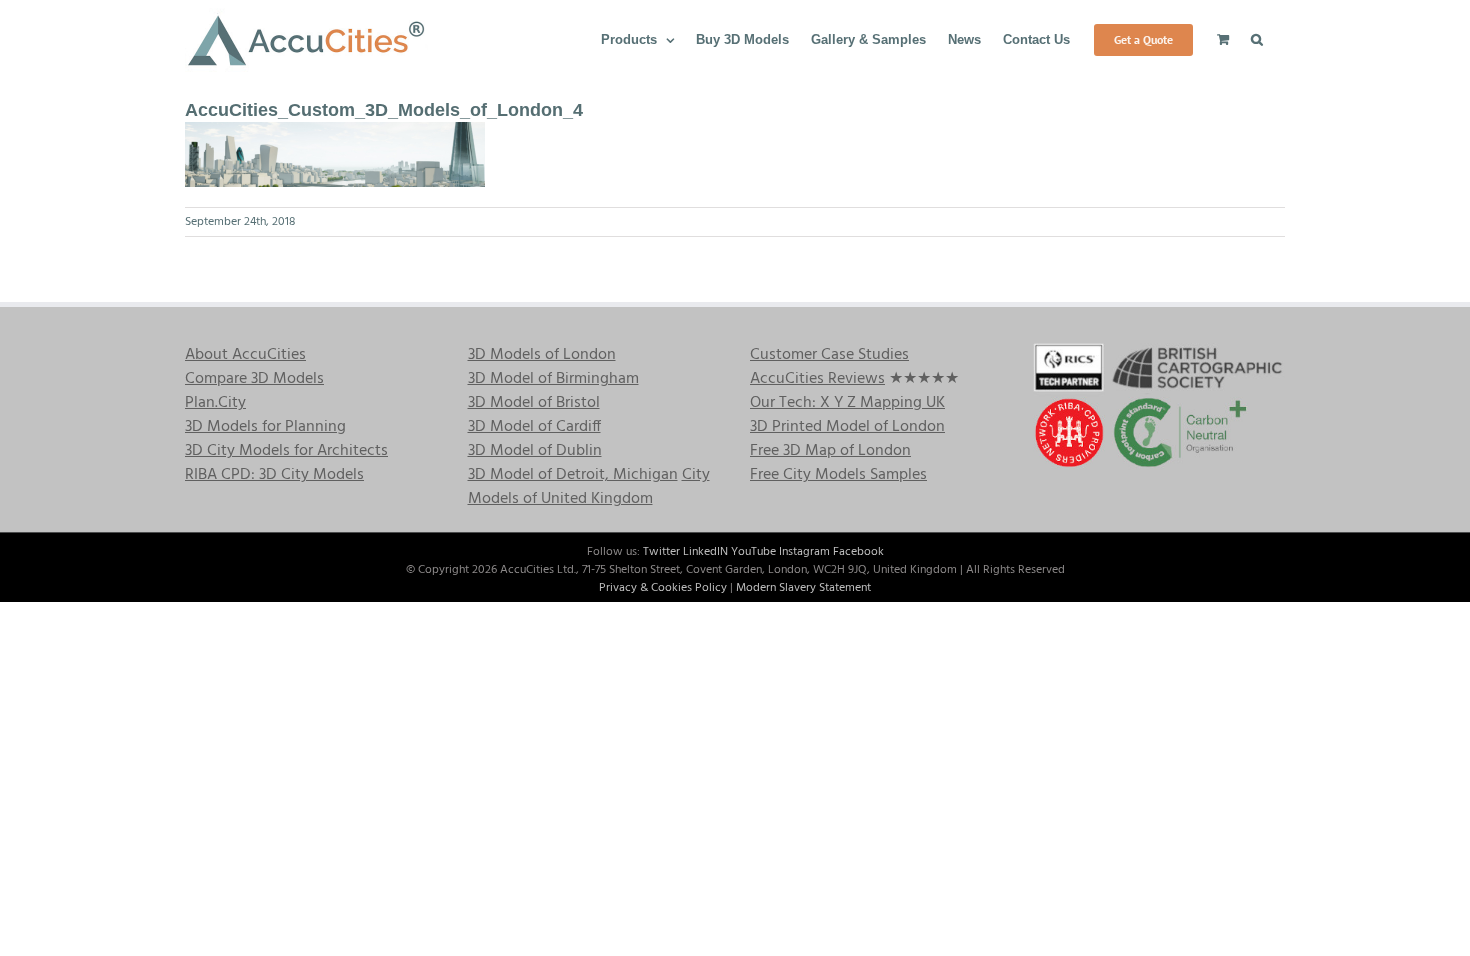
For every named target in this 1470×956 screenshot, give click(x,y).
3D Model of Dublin (535, 451)
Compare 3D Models (254, 379)
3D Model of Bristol (534, 403)
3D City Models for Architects (286, 451)
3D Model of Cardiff (534, 427)
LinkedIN (705, 552)
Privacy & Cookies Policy (663, 588)
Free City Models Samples (838, 475)
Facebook (858, 552)
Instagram (804, 552)
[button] (1257, 38)
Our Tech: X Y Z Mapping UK (847, 403)
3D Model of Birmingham (553, 379)
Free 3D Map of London (830, 451)
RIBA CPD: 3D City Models (274, 475)
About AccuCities (245, 355)
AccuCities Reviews (817, 379)
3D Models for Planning (265, 427)
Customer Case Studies (829, 355)
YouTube (753, 552)
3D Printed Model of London (847, 427)
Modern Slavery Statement (803, 588)
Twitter (661, 552)
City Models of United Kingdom (589, 487)
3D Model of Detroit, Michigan (573, 475)
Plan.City (215, 403)
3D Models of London (542, 355)
